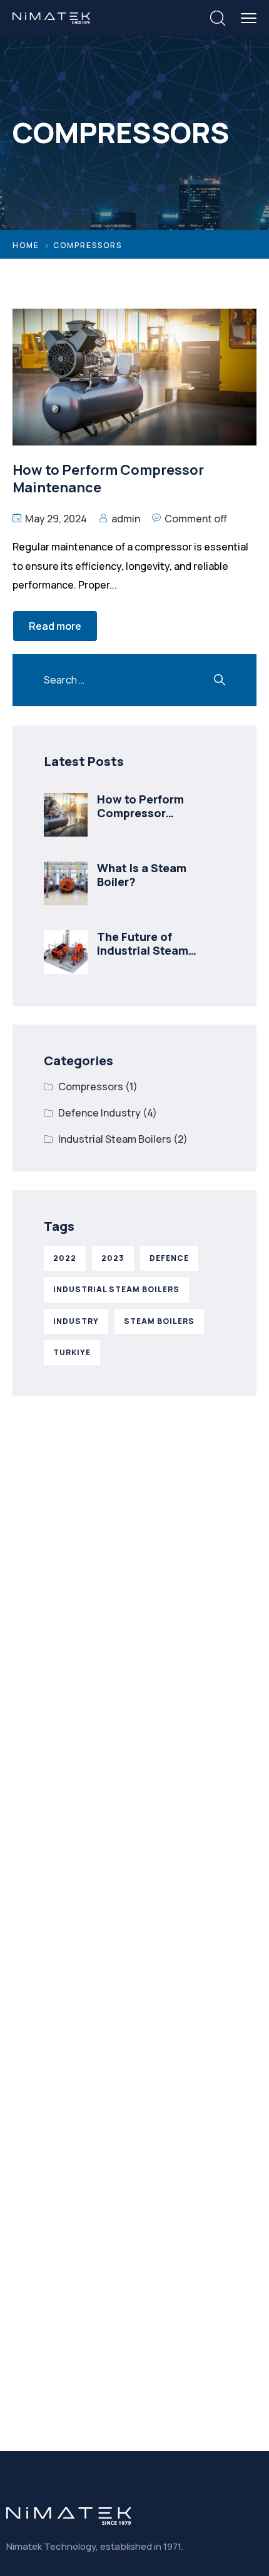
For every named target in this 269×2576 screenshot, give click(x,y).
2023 (113, 1258)
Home (26, 245)
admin (126, 519)
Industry (76, 1321)
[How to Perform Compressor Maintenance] (66, 815)
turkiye (72, 1352)
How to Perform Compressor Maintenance (140, 813)
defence (169, 1258)
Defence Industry (99, 1113)
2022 (65, 1258)
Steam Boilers (159, 1321)
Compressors (91, 1087)
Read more (55, 626)
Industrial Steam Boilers (115, 1139)
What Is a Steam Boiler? (142, 875)
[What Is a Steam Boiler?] (66, 883)
